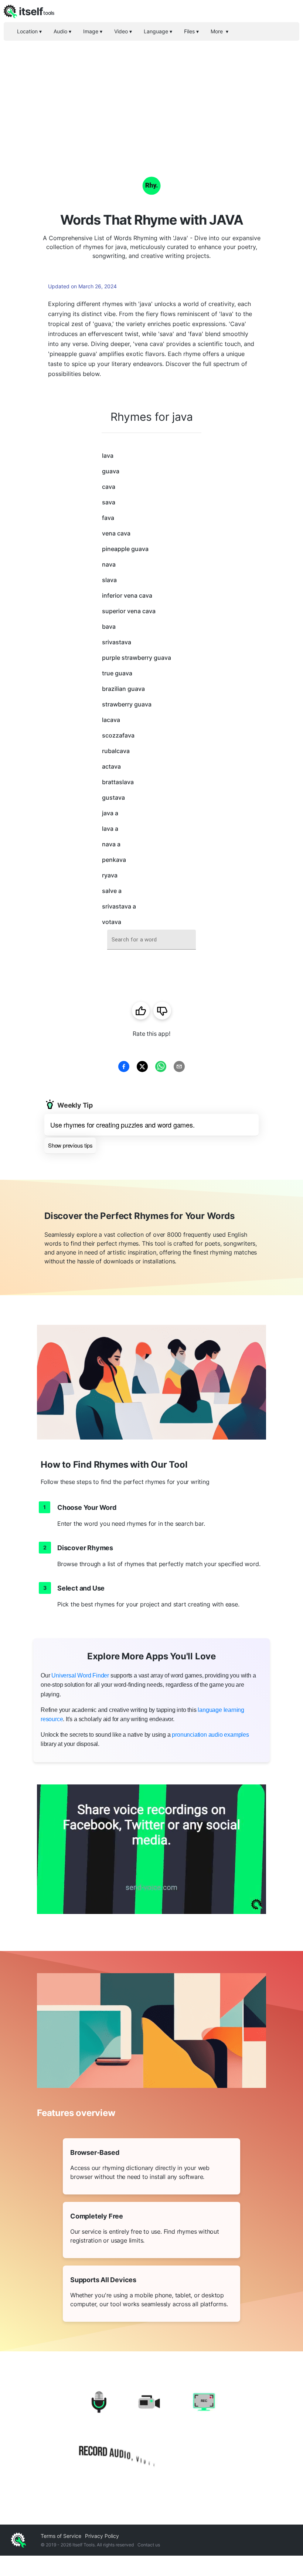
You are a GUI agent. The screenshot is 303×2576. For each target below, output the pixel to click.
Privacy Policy (102, 2536)
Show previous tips (70, 1145)
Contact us (149, 2545)
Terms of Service (61, 2536)
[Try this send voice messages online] (151, 1849)
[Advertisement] (151, 96)
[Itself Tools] (151, 2431)
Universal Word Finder (80, 1675)
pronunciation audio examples (210, 1735)
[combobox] (151, 940)
